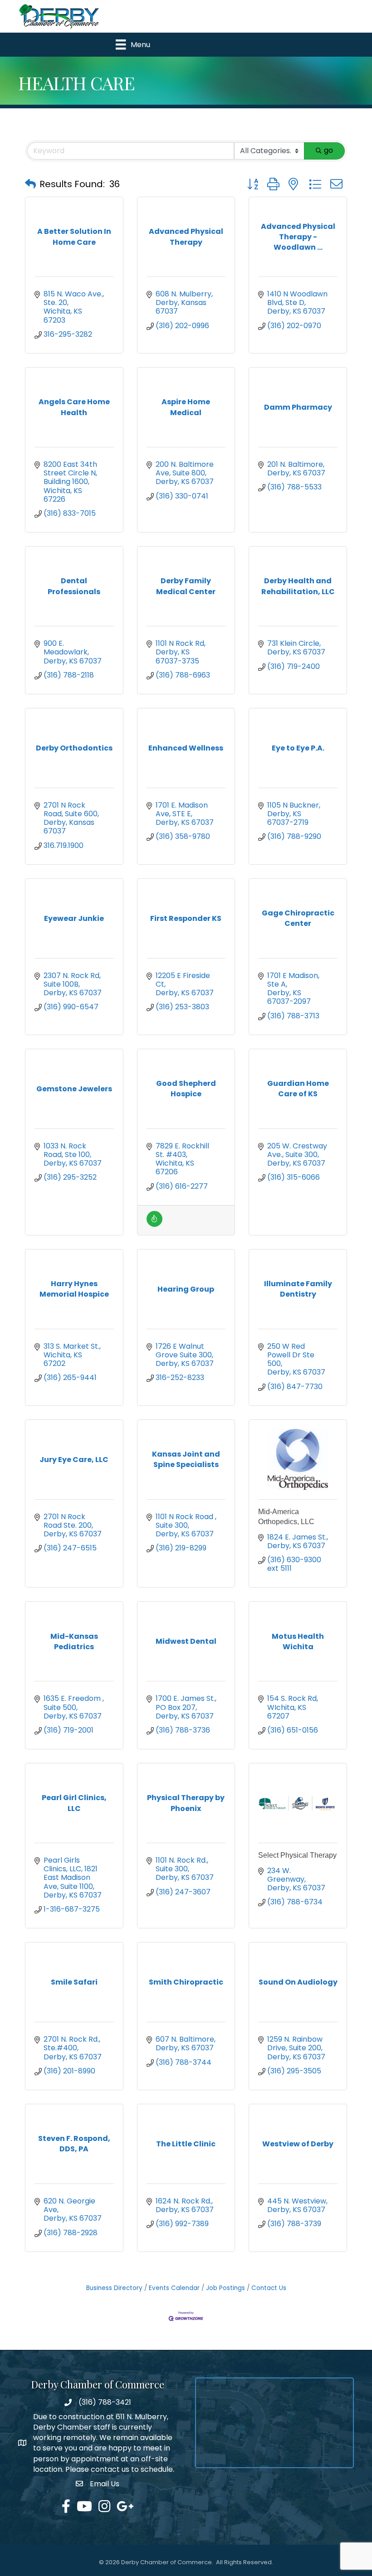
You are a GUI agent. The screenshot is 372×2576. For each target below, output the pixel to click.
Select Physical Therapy (297, 1855)
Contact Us (269, 2288)
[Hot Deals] (154, 1224)
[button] (30, 184)
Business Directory (114, 2288)
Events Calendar (174, 2288)
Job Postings (225, 2288)
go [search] (328, 150)
